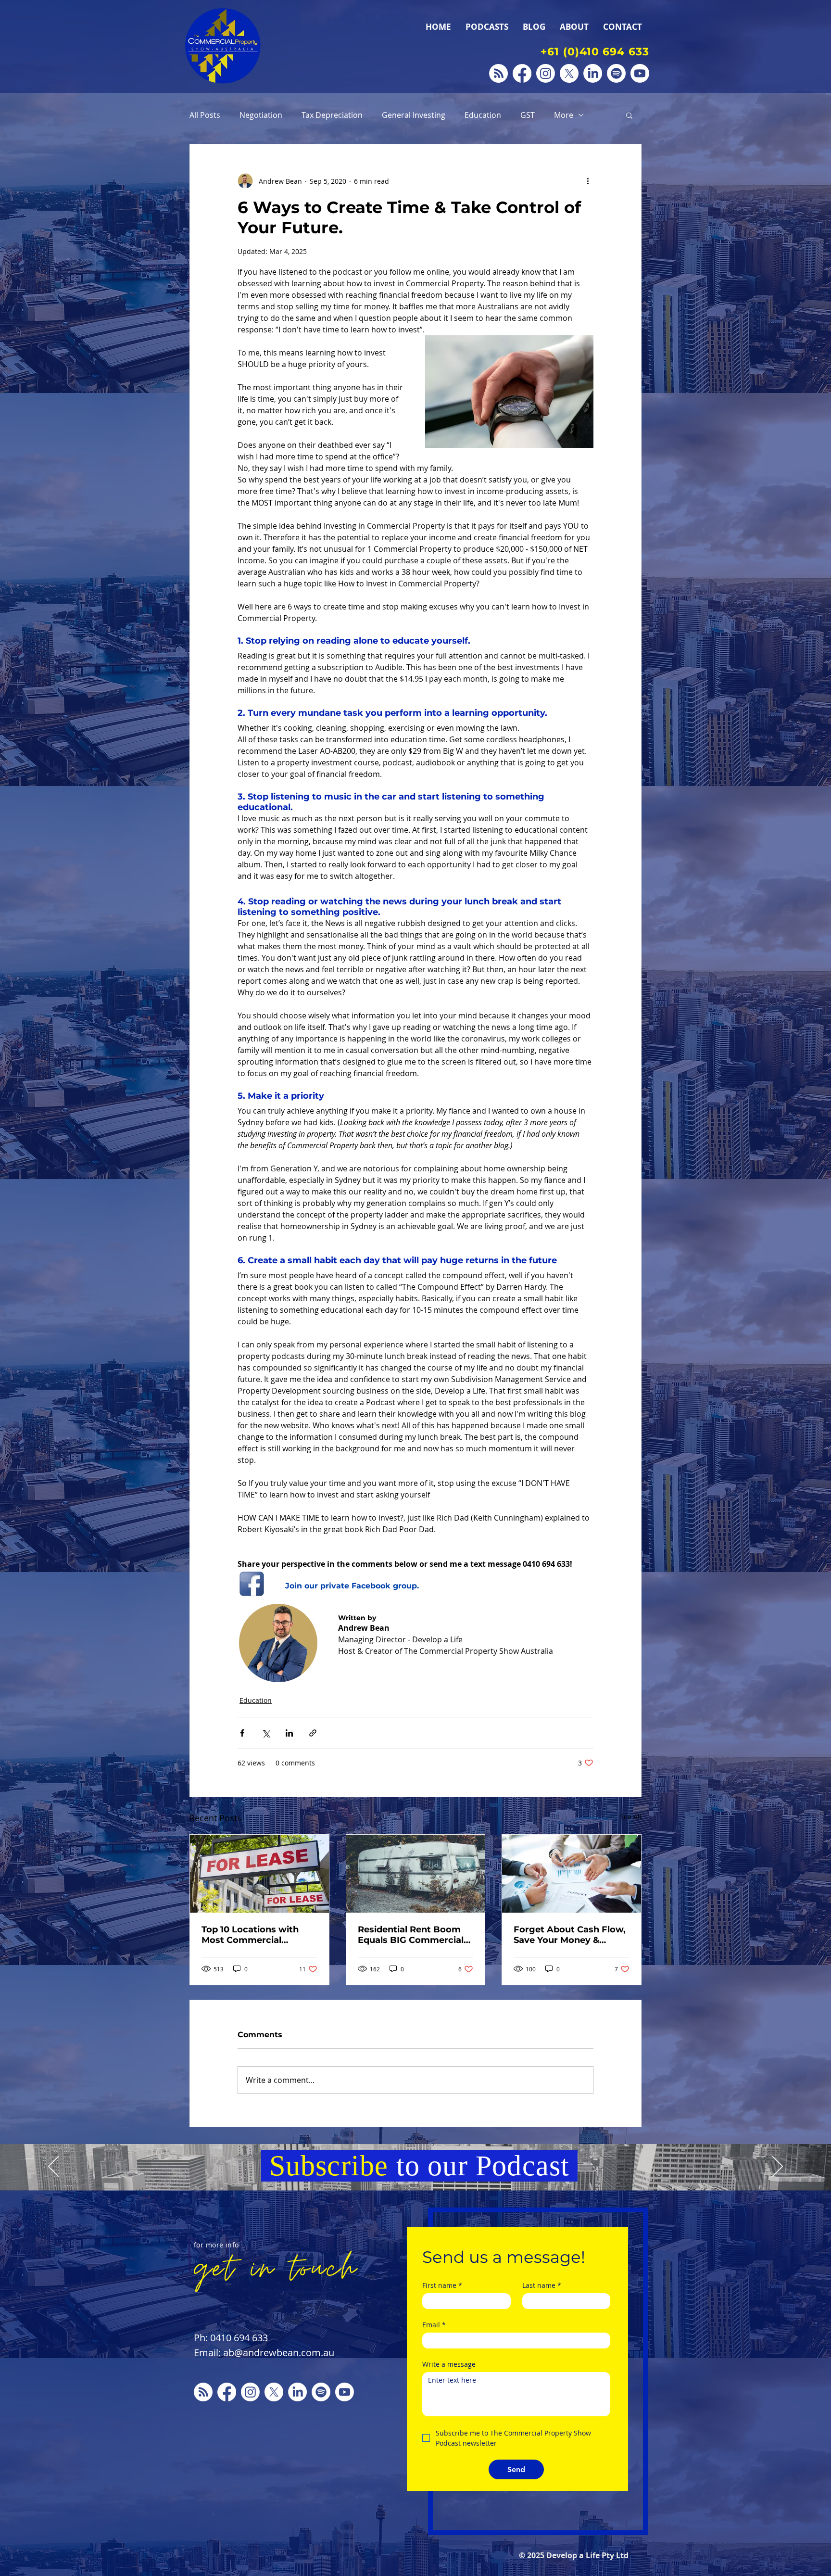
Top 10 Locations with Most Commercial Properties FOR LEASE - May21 (254, 1935)
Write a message (449, 2364)
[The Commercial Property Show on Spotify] (616, 73)
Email (434, 2325)
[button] (629, 115)
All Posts (205, 115)
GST (528, 115)
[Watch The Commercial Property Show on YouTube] (640, 73)
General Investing (414, 115)
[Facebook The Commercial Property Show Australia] (522, 73)
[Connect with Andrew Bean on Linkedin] (593, 73)
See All (631, 1817)
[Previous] (53, 2167)
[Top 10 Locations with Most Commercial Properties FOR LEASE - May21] (259, 1874)
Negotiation (261, 115)
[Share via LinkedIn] (289, 1733)
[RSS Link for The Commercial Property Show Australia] (498, 73)
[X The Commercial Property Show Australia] (569, 73)
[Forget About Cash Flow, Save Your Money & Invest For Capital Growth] (572, 1874)
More (564, 115)
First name (442, 2285)
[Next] (778, 2167)
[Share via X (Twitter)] (266, 1733)
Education (483, 115)
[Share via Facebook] (242, 1733)
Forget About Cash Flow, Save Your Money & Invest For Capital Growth (570, 1935)
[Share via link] (313, 1733)
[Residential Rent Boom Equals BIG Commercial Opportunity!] (416, 1874)
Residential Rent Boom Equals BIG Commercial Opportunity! (411, 1935)
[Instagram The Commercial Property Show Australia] (546, 73)
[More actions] (588, 181)
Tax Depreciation (332, 115)
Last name (542, 2285)
